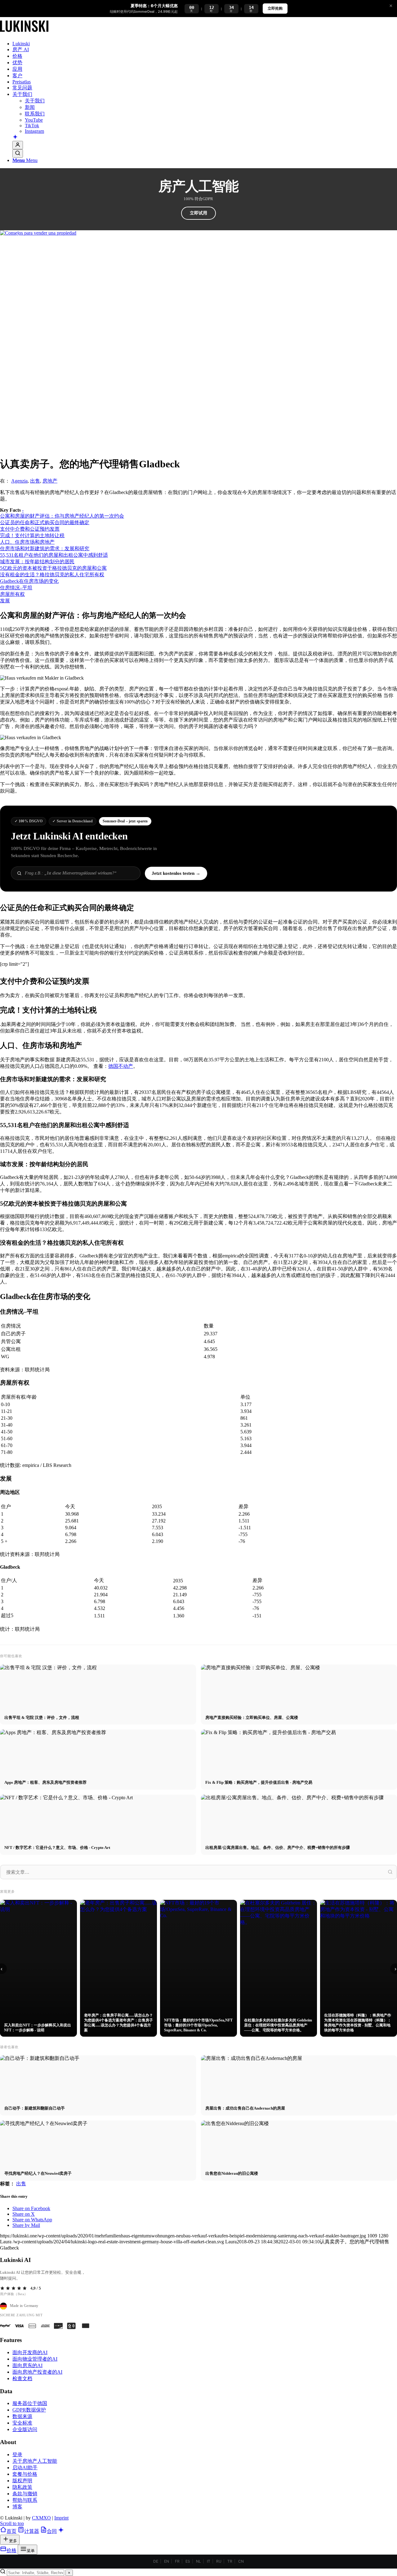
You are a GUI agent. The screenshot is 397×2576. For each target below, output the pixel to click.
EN (167, 2561)
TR (230, 2561)
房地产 (50, 481)
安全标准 (22, 2423)
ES (188, 2561)
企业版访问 (25, 2429)
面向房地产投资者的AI (37, 2372)
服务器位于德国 (30, 2403)
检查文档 (22, 2378)
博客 (17, 2507)
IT (209, 2561)
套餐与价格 (25, 2474)
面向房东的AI (27, 2365)
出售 (35, 481)
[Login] (18, 145)
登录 (17, 2455)
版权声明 (22, 2481)
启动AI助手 (25, 2468)
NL (198, 2561)
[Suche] (18, 153)
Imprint (61, 2518)
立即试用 (198, 213)
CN (241, 2561)
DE (156, 2561)
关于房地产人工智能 (35, 2461)
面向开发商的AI (30, 2352)
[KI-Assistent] (15, 137)
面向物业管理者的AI (35, 2359)
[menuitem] (205, 44)
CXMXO (41, 2518)
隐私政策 (22, 2487)
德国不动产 (121, 1066)
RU (219, 2561)
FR (177, 2561)
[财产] (24, 33)
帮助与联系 (25, 2500)
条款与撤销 (25, 2494)
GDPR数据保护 (29, 2410)
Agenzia (19, 481)
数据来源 (22, 2416)
